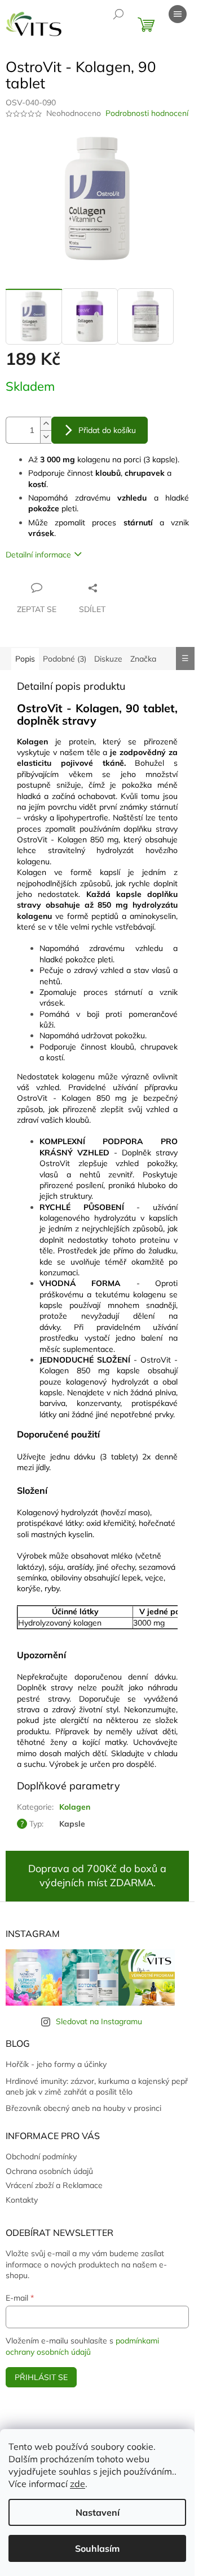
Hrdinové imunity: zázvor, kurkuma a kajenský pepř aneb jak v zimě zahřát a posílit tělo (97, 2086)
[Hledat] (118, 14)
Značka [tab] (143, 659)
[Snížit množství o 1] (46, 437)
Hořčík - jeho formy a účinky (56, 2064)
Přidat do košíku (107, 430)
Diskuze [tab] (108, 659)
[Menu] (178, 14)
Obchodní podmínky (41, 2157)
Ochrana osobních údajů (49, 2171)
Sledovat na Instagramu (99, 2021)
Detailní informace (38, 555)
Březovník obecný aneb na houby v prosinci (83, 2108)
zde (78, 2484)
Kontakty (22, 2200)
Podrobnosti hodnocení (147, 113)
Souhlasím (97, 2548)
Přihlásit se (41, 2377)
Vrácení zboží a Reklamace (54, 2185)
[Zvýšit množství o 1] (46, 424)
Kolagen (75, 1807)
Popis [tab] (25, 659)
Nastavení (98, 2512)
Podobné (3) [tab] (65, 659)
